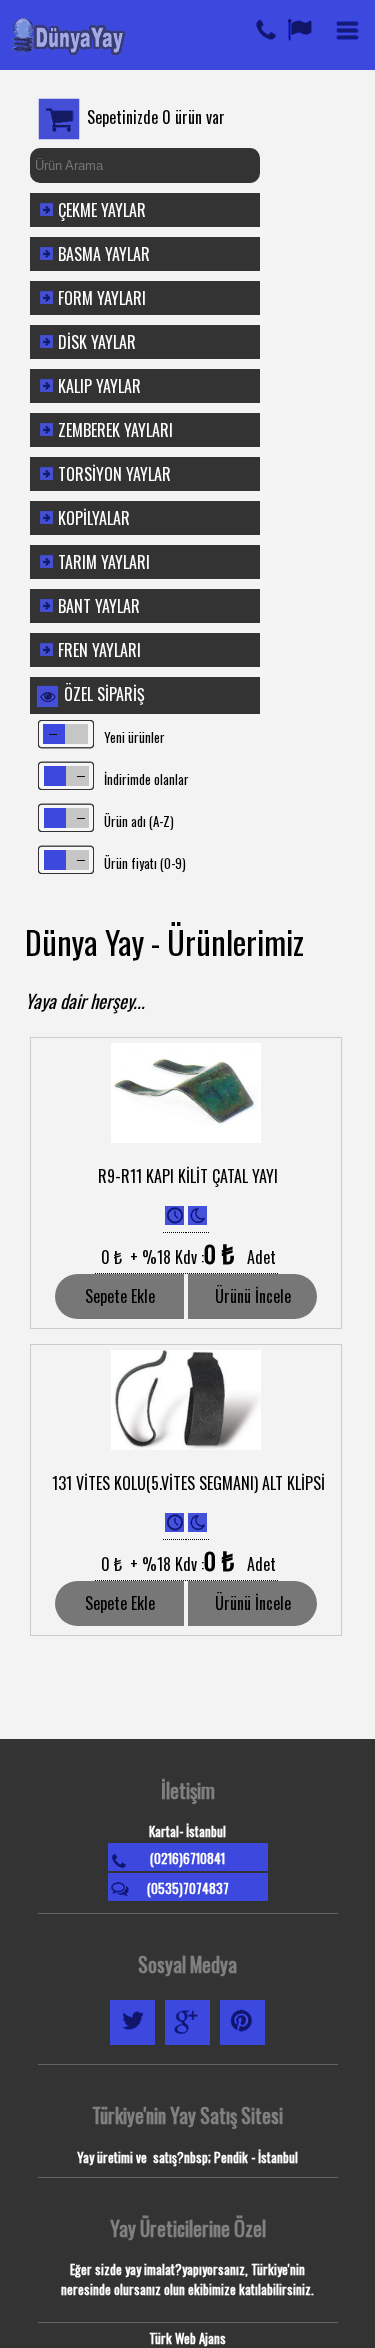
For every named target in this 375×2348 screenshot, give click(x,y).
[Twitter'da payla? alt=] (132, 2044)
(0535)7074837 (188, 1888)
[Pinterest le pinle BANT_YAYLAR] (242, 2044)
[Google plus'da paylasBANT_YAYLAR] (187, 2044)
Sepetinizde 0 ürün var (156, 117)
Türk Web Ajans (187, 2338)
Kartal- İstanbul (187, 1831)
